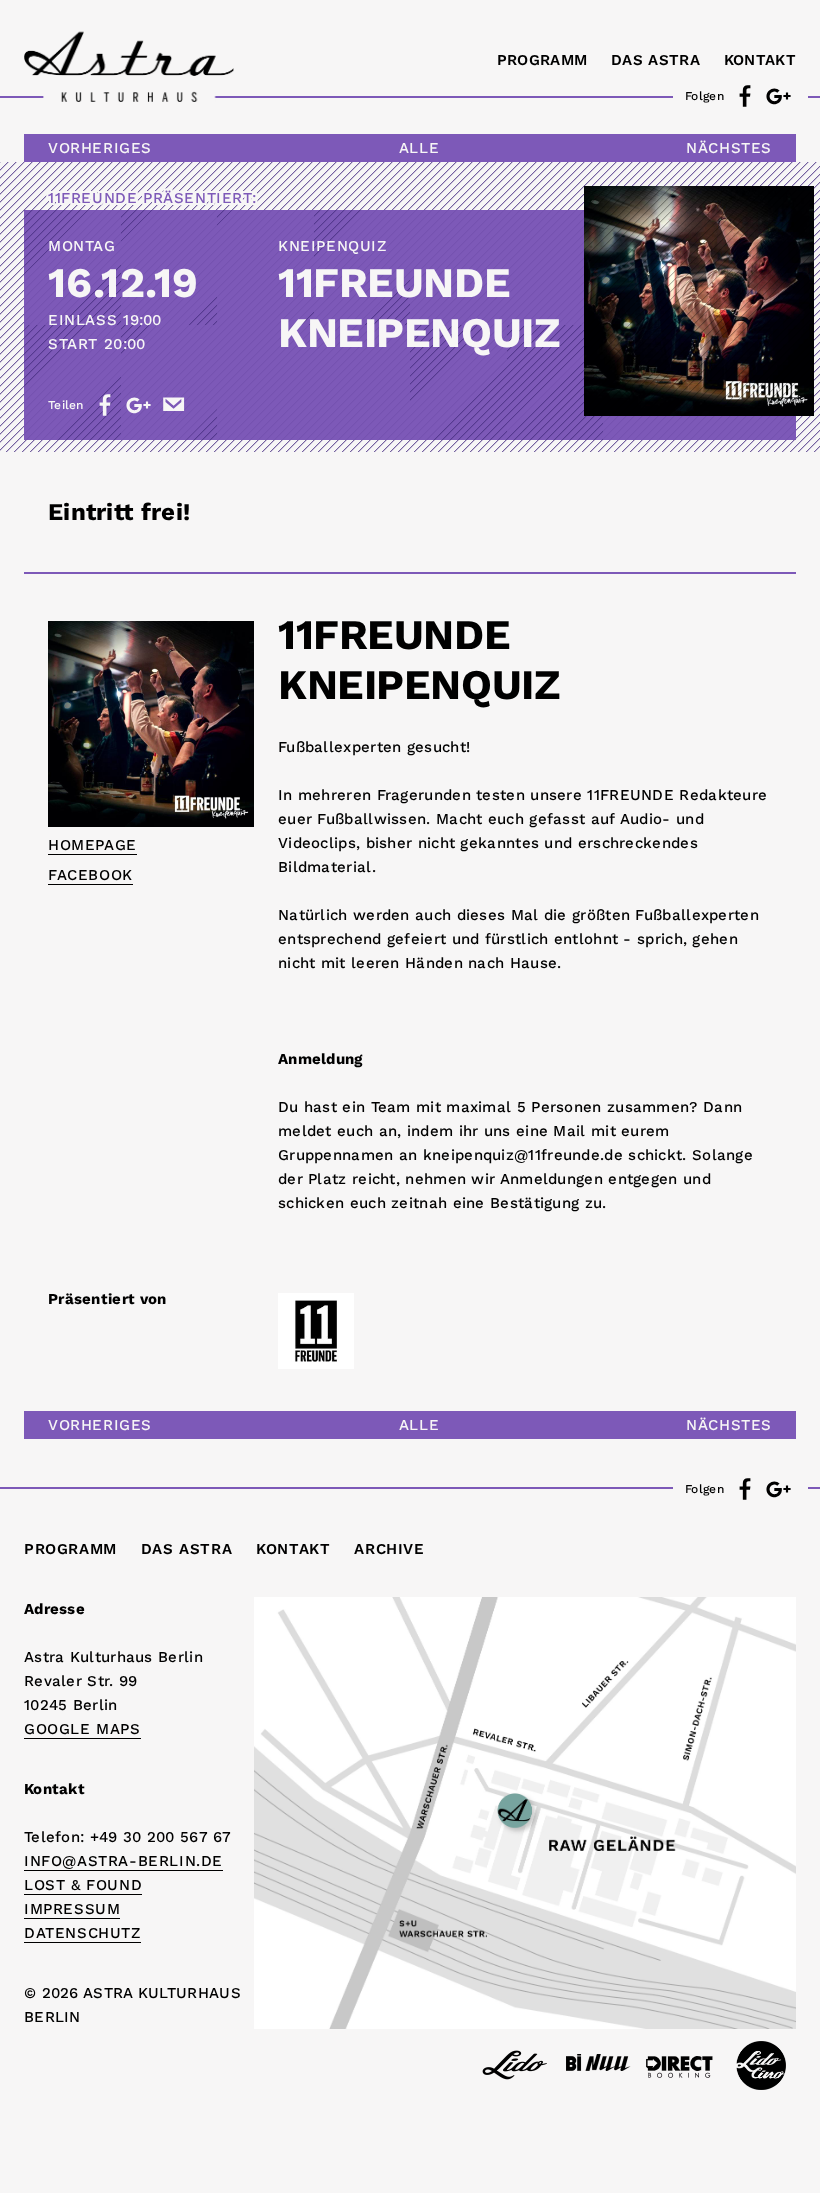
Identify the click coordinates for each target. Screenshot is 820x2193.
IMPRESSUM (72, 1909)
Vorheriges (100, 148)
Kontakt (760, 60)
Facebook (90, 875)
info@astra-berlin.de (123, 1861)
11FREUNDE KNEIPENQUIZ (419, 307)
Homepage (92, 845)
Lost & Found (83, 1885)
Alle (419, 148)
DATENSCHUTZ (82, 1933)
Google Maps (82, 1729)
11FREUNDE (92, 198)
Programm (542, 60)
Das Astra (655, 60)
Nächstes (729, 148)
